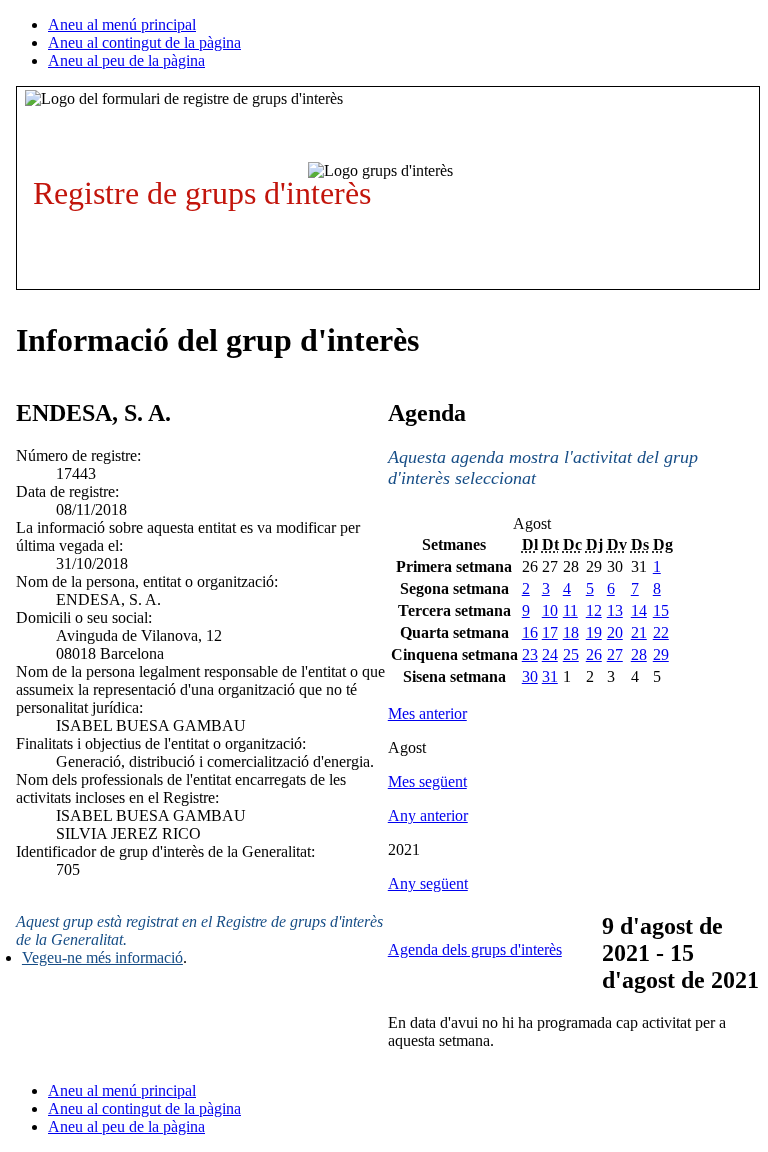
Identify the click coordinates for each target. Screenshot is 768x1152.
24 (550, 654)
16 (530, 632)
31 (550, 676)
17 (550, 632)
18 (571, 632)
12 (594, 610)
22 (661, 632)
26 (594, 654)
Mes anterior (427, 713)
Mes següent (427, 781)
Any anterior (428, 815)
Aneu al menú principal (122, 24)
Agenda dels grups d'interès (475, 949)
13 (615, 610)
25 (571, 654)
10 (550, 610)
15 (661, 610)
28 (639, 654)
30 (530, 676)
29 (661, 654)
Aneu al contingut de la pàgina (144, 42)
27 (615, 654)
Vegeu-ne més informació (102, 957)
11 (570, 610)
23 (530, 654)
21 (639, 632)
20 (615, 632)
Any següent (428, 883)
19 (594, 632)
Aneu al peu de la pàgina (126, 60)
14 (639, 610)
